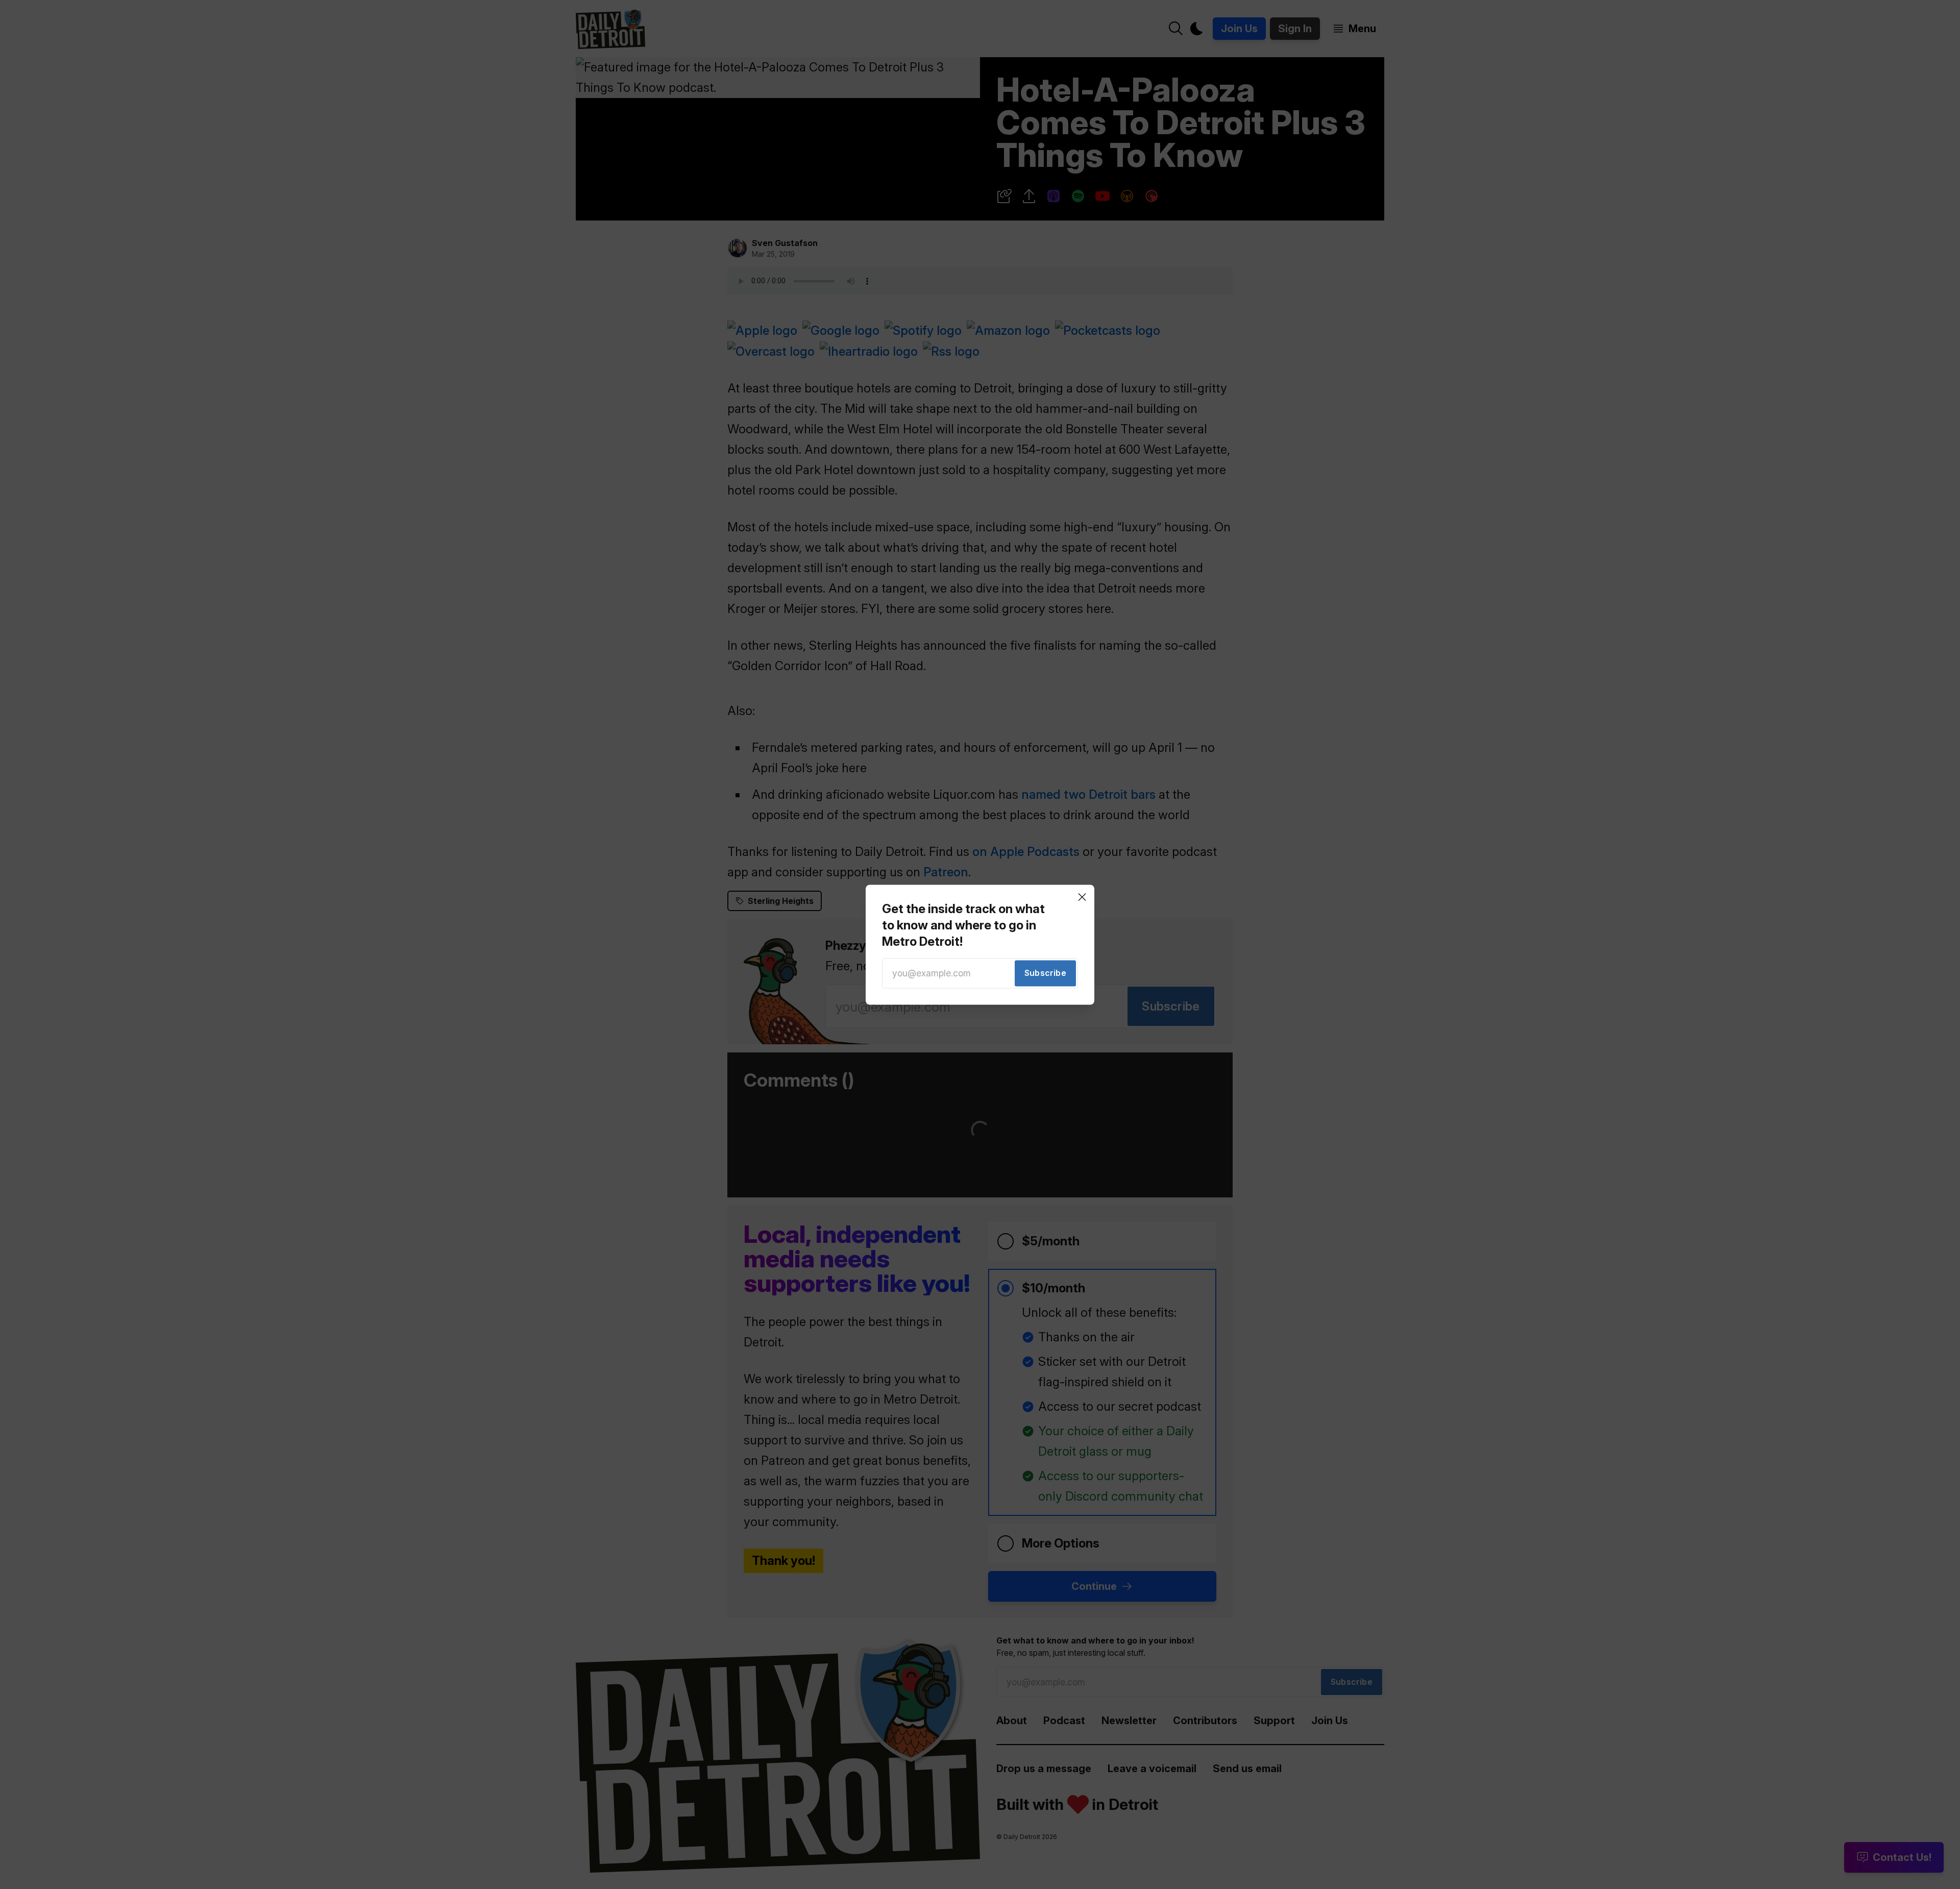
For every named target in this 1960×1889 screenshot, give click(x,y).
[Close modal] (1082, 897)
